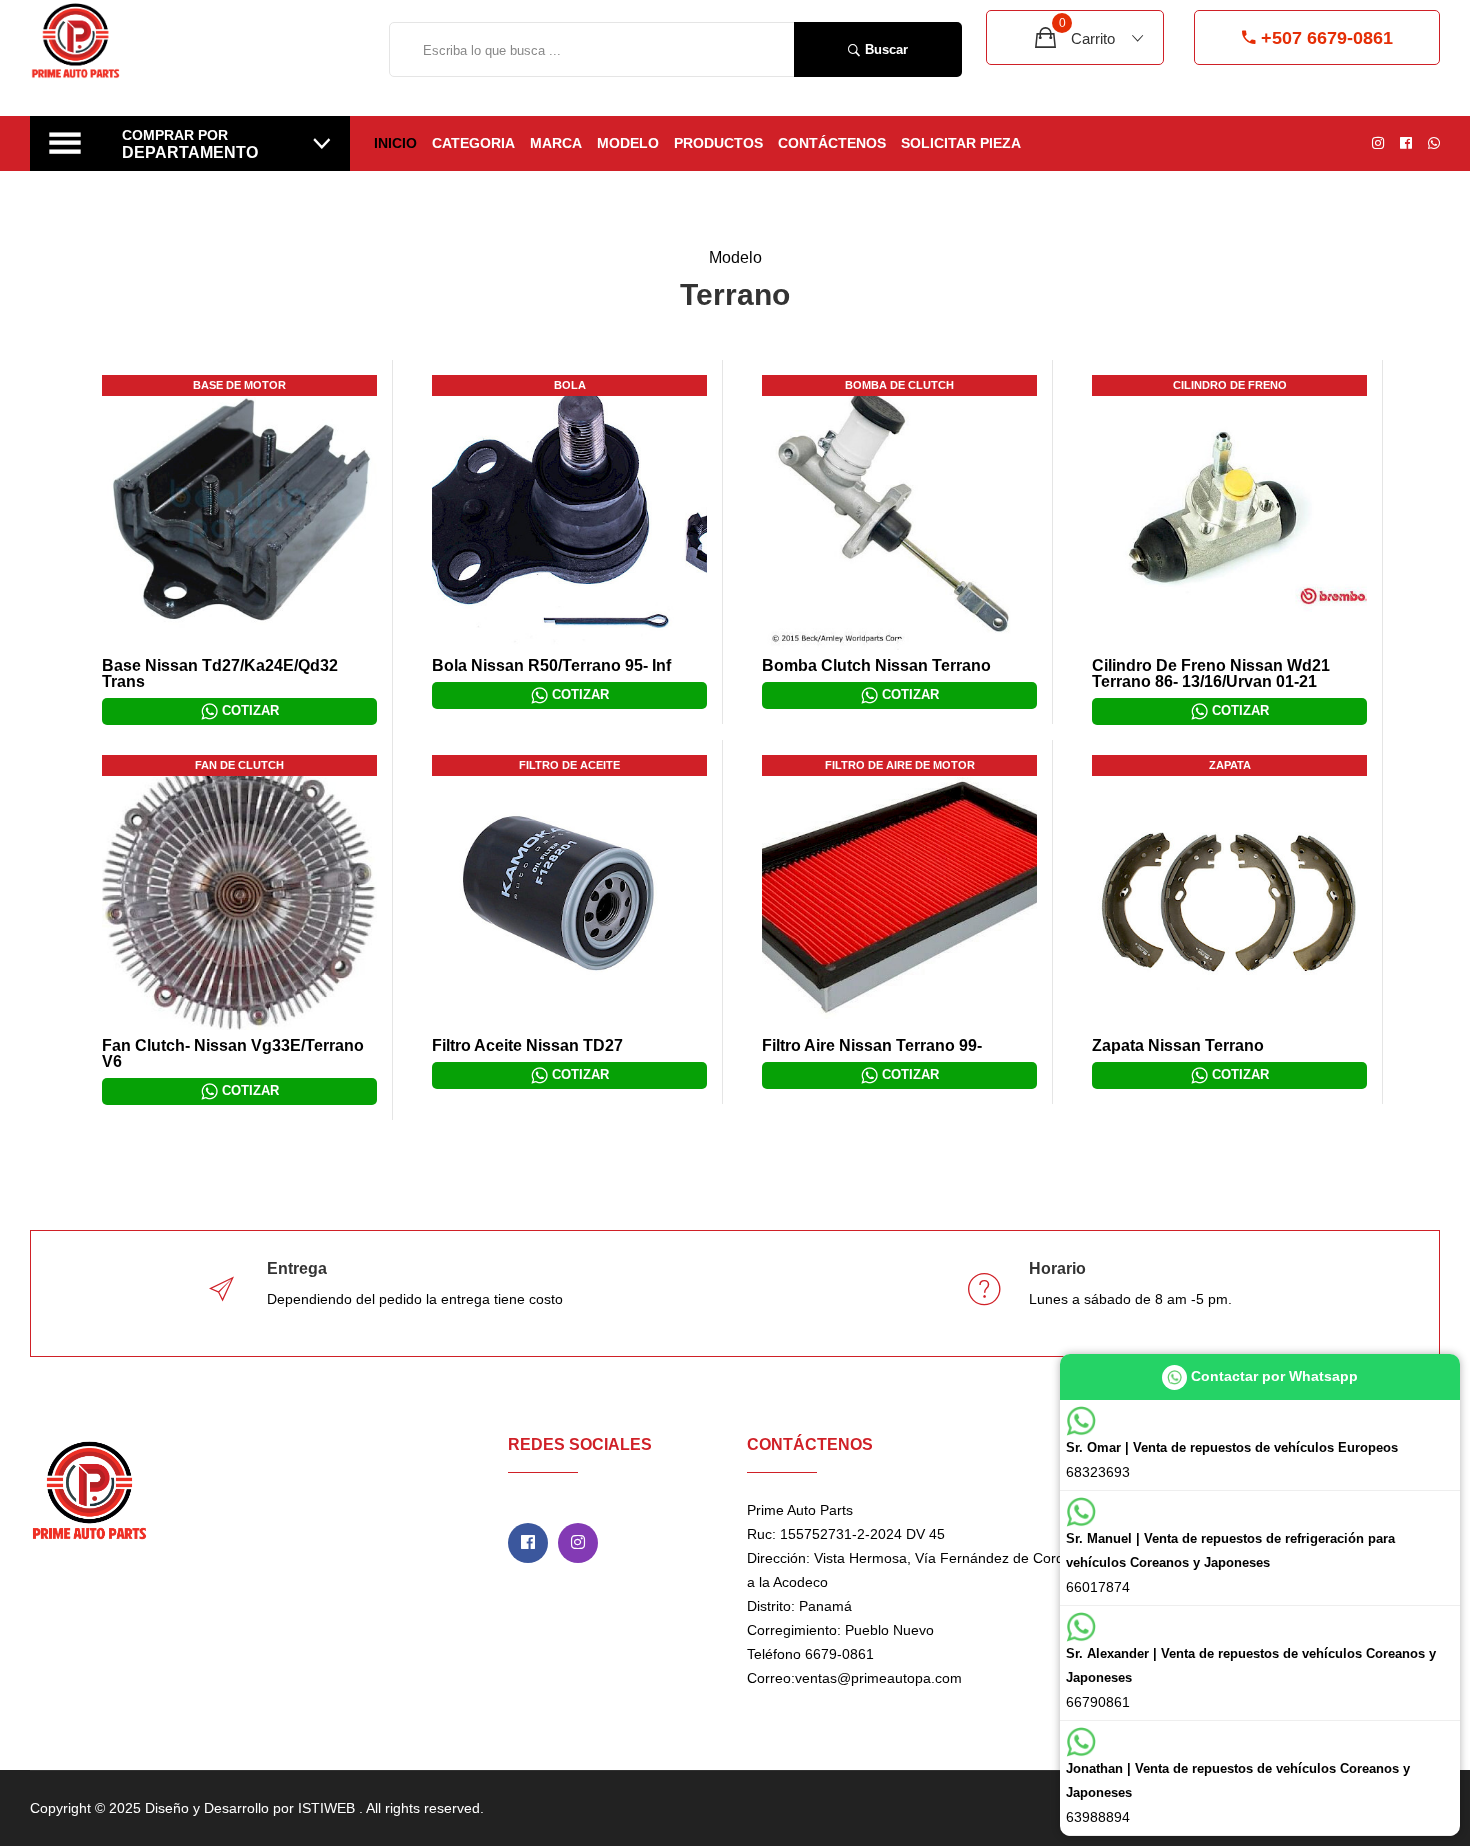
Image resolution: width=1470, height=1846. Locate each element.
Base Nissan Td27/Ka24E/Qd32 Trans (220, 673)
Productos (718, 143)
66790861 (1251, 1678)
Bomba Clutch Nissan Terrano (876, 665)
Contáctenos (832, 143)
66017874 (1230, 1563)
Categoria (473, 143)
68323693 (1232, 1460)
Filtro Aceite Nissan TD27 (527, 1045)
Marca (556, 143)
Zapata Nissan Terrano (1178, 1045)
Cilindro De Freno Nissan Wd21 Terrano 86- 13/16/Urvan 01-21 (1211, 673)
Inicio (395, 143)
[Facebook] (528, 1543)
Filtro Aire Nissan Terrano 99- (872, 1045)
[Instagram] (578, 1543)
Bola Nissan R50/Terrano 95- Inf (551, 665)
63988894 (1238, 1793)
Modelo (628, 143)
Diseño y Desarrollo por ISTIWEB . (254, 1808)
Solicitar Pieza (961, 143)
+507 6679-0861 (1327, 38)
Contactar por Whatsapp (1272, 1376)
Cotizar (248, 710)
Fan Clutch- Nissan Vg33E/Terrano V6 (233, 1053)
